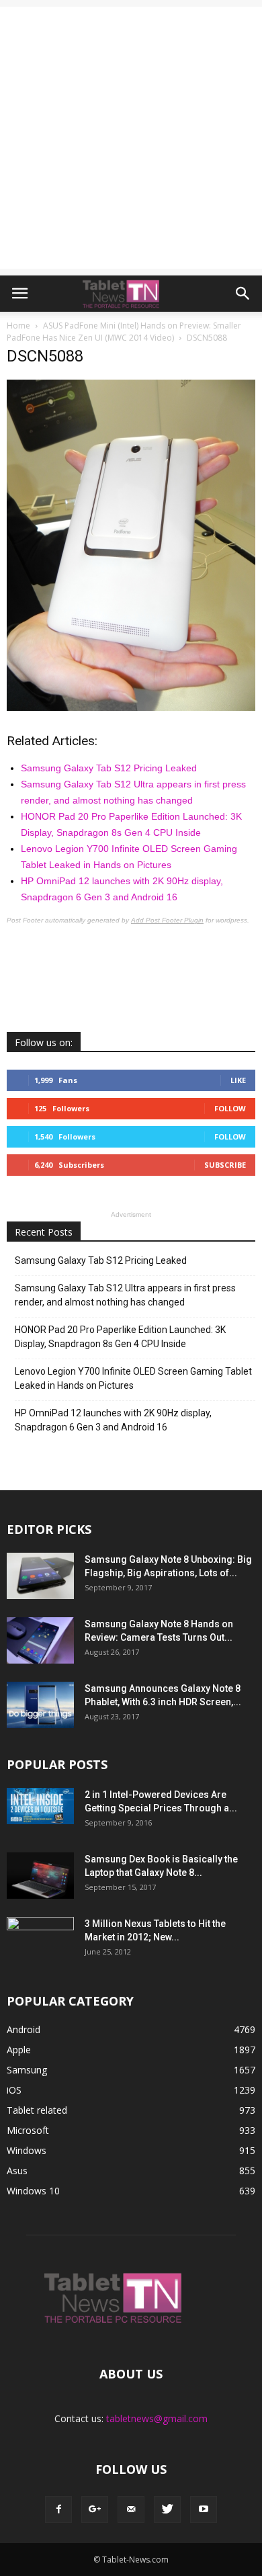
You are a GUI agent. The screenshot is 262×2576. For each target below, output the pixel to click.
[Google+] (95, 2509)
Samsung (27, 2070)
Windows (27, 2150)
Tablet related (37, 2110)
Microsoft (28, 2130)
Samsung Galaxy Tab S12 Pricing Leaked (109, 768)
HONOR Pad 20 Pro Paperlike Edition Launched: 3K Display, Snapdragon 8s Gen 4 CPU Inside (120, 1337)
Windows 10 (33, 2191)
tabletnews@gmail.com (157, 2418)
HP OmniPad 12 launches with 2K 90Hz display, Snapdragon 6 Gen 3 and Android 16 (113, 1420)
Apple (19, 2050)
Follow (230, 1108)
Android (24, 2029)
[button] (243, 294)
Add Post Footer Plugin (167, 920)
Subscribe (225, 1165)
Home (18, 326)
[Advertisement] (131, 138)
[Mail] (131, 2509)
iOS (14, 2090)
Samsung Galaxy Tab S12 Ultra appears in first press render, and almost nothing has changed (125, 1295)
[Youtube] (204, 2509)
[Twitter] (167, 2509)
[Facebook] (58, 2509)
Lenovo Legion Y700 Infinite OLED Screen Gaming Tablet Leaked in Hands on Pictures (133, 1378)
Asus (17, 2171)
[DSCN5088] (131, 707)
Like (238, 1080)
